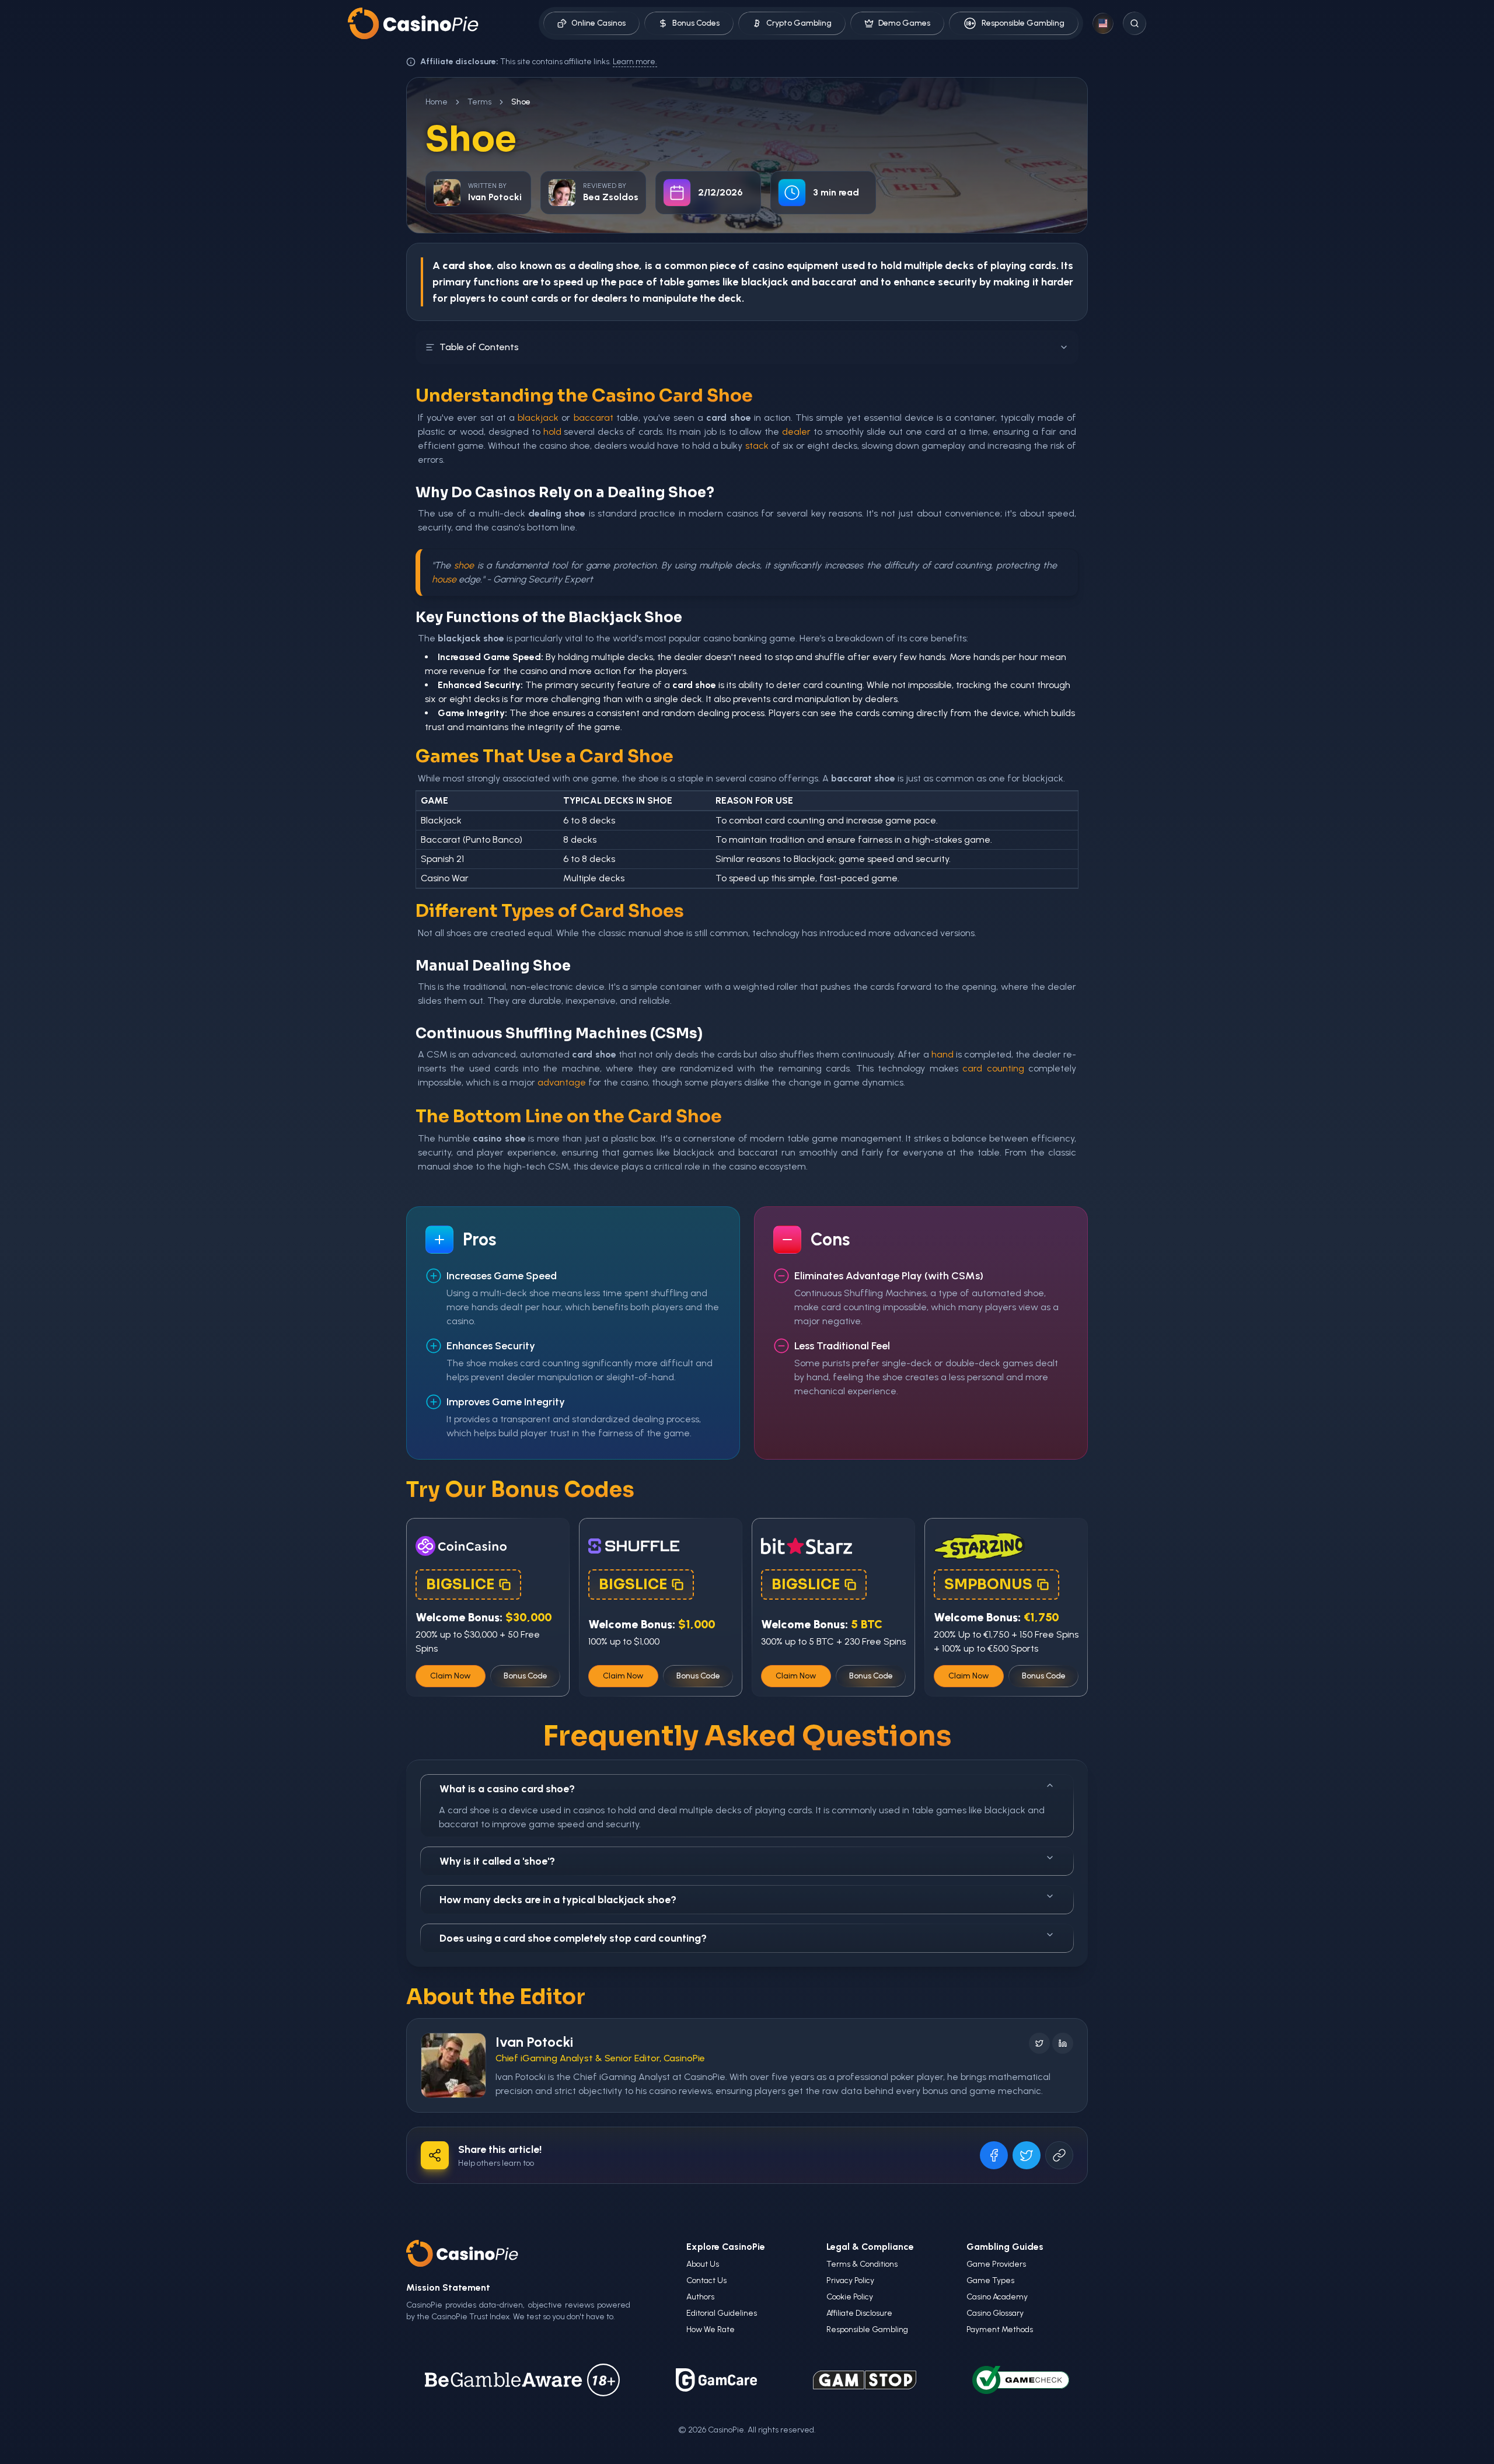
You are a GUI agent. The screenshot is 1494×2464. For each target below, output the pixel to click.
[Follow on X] (1039, 2043)
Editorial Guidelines (722, 2313)
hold (891, 266)
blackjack (765, 282)
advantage (562, 1082)
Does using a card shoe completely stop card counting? (573, 1938)
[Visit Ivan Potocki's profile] (453, 2065)
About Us (703, 2264)
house (444, 579)
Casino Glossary (995, 2313)
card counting (993, 1068)
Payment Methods (1000, 2329)
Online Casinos (598, 23)
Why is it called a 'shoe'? (497, 1861)
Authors (700, 2297)
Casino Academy (997, 2297)
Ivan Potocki (534, 2042)
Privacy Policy (850, 2280)
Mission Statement (448, 2287)
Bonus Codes (696, 23)
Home (437, 102)
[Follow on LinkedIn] (1063, 2043)
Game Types (990, 2280)
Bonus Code (526, 1676)
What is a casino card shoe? (507, 1789)
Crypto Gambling (799, 23)
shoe (464, 565)
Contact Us (706, 2280)
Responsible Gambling (1023, 23)
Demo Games (904, 23)
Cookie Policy (850, 2297)
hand (943, 1054)
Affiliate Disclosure (859, 2313)
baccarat (834, 282)
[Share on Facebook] (994, 2155)
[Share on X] (1027, 2155)
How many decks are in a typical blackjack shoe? (558, 1900)
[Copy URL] (1059, 2155)
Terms (479, 102)
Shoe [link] (521, 102)
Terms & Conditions (862, 2264)
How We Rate (711, 2329)
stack (757, 446)
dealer (796, 432)
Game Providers (996, 2264)
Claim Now (451, 1676)
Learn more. (635, 62)
